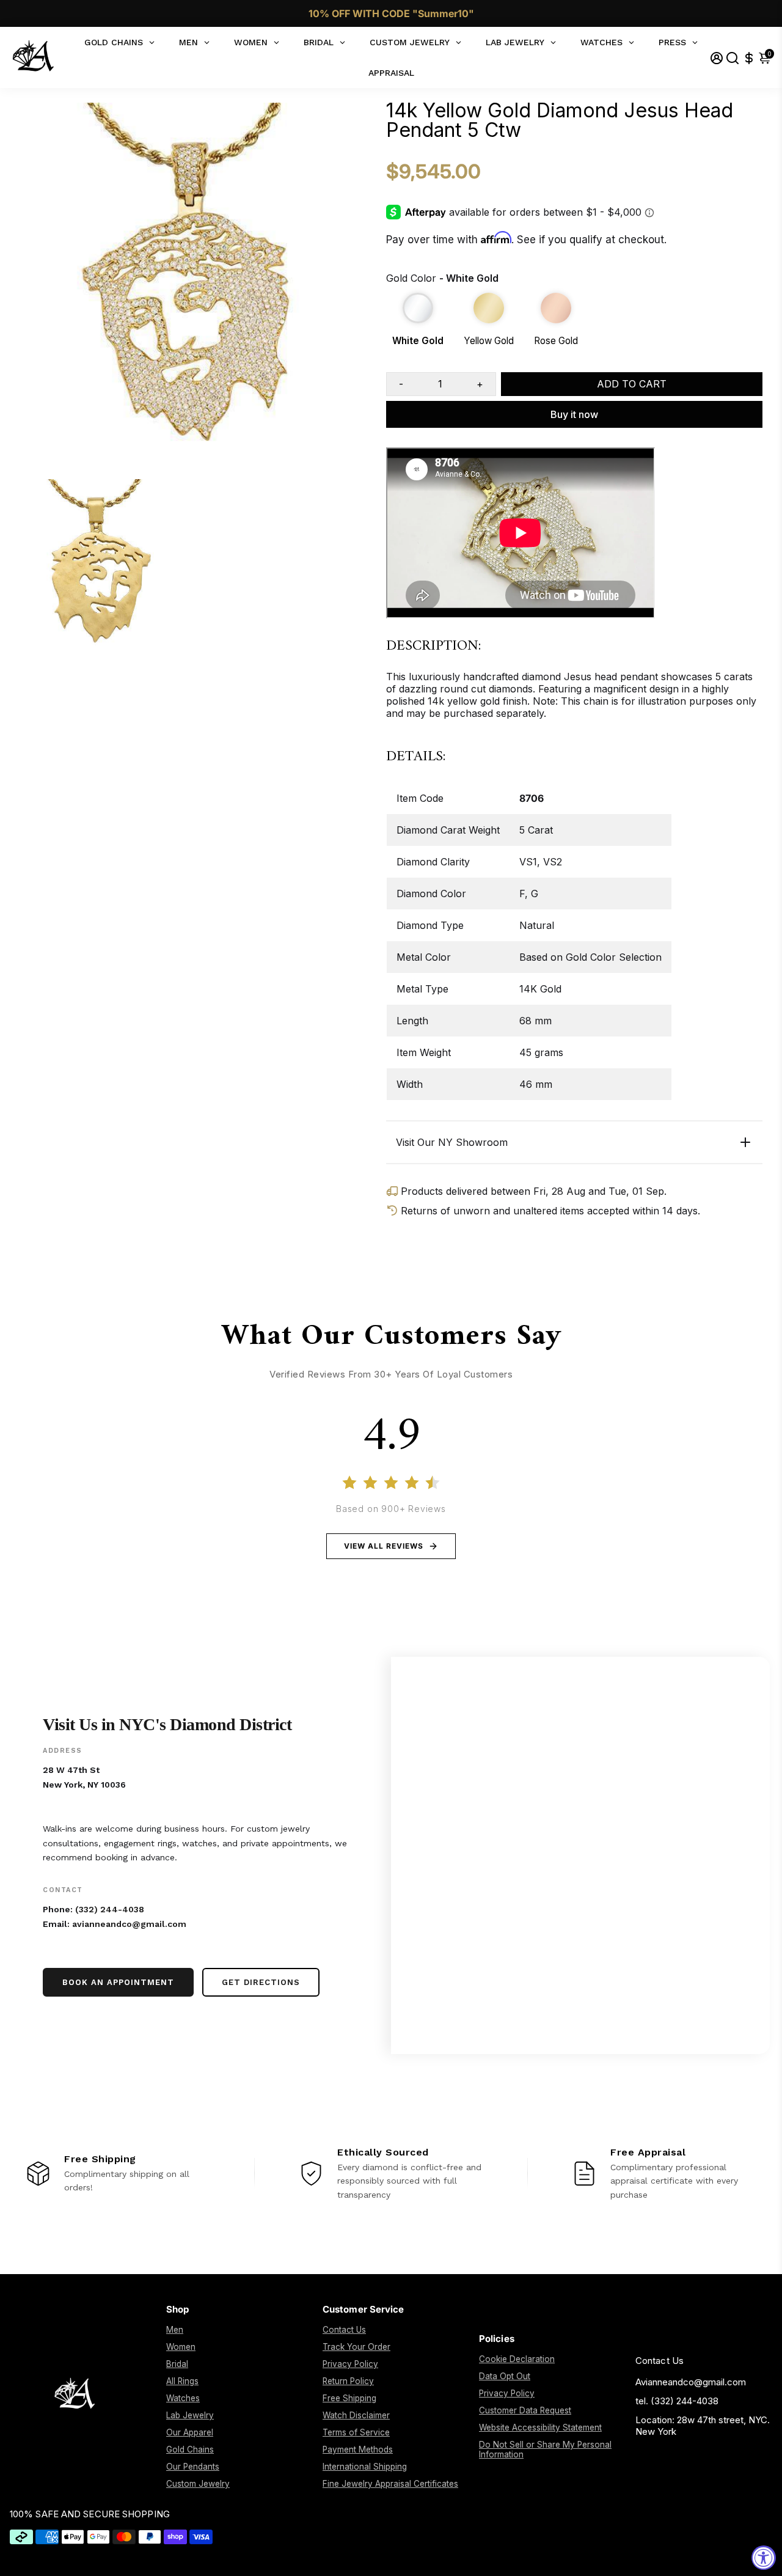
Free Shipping (349, 2398)
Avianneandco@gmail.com (691, 2382)
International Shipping (365, 2467)
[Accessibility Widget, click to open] (764, 2558)
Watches (183, 2398)
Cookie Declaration (517, 2359)
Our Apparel (190, 2432)
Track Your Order (356, 2347)
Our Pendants (193, 2467)
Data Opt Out (505, 2376)
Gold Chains (190, 2449)
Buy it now (574, 414)
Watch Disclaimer (356, 2415)
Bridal (177, 2364)
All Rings (182, 2381)
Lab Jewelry (190, 2415)
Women (181, 2347)
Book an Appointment (118, 1982)
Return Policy (348, 2381)
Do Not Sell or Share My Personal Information (545, 2449)
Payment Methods (358, 2449)
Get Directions (261, 1982)
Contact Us (344, 2330)
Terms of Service (356, 2432)
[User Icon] (717, 58)
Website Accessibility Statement (540, 2427)
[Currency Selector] (749, 58)
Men (175, 2330)
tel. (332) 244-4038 (677, 2401)
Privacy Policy (350, 2364)
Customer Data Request (525, 2410)
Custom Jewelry (198, 2484)
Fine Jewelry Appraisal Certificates (390, 2484)
